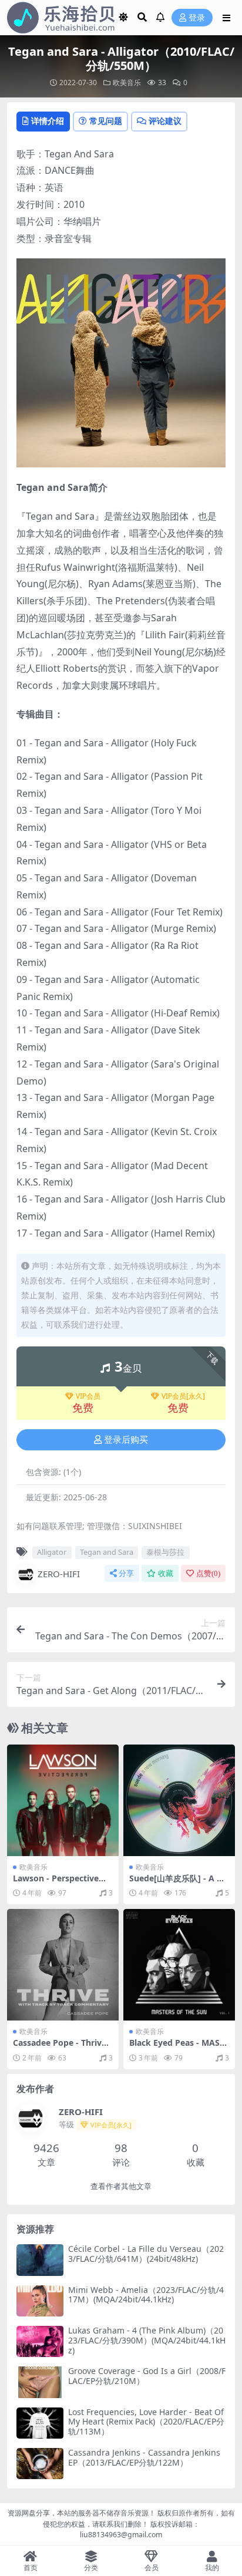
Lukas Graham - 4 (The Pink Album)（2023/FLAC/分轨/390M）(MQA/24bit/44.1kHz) (147, 2340)
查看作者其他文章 (121, 2186)
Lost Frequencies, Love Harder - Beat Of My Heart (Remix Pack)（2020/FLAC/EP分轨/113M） (146, 2422)
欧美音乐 (127, 83)
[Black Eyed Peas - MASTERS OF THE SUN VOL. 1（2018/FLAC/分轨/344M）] (179, 1965)
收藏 (166, 1573)
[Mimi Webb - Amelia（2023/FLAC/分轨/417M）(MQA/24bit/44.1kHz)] (40, 2301)
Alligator (52, 1552)
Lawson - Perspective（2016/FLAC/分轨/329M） (62, 1883)
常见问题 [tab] (106, 121)
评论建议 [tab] (165, 121)
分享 (126, 1573)
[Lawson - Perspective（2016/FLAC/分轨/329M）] (63, 1800)
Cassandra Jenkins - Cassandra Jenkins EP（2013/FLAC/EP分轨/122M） (144, 2457)
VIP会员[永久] (183, 1396)
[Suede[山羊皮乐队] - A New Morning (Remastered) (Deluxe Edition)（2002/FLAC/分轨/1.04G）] (179, 1800)
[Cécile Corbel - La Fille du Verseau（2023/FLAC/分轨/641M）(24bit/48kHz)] (40, 2260)
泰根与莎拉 (165, 1552)
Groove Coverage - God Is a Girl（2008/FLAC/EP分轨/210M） (147, 2376)
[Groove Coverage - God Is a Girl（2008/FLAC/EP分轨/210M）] (40, 2382)
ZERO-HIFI (59, 1574)
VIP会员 (88, 1396)
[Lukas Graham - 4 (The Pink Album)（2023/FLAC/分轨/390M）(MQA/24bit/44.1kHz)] (40, 2341)
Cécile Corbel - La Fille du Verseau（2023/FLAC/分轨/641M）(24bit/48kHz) (146, 2254)
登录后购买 (126, 1440)
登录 (197, 18)
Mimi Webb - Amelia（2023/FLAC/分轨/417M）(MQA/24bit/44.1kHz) (146, 2295)
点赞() (208, 1573)
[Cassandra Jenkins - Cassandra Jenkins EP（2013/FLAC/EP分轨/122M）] (40, 2464)
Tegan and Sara (107, 1552)
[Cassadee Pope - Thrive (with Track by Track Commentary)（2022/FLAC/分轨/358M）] (63, 1965)
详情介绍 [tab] (48, 121)
